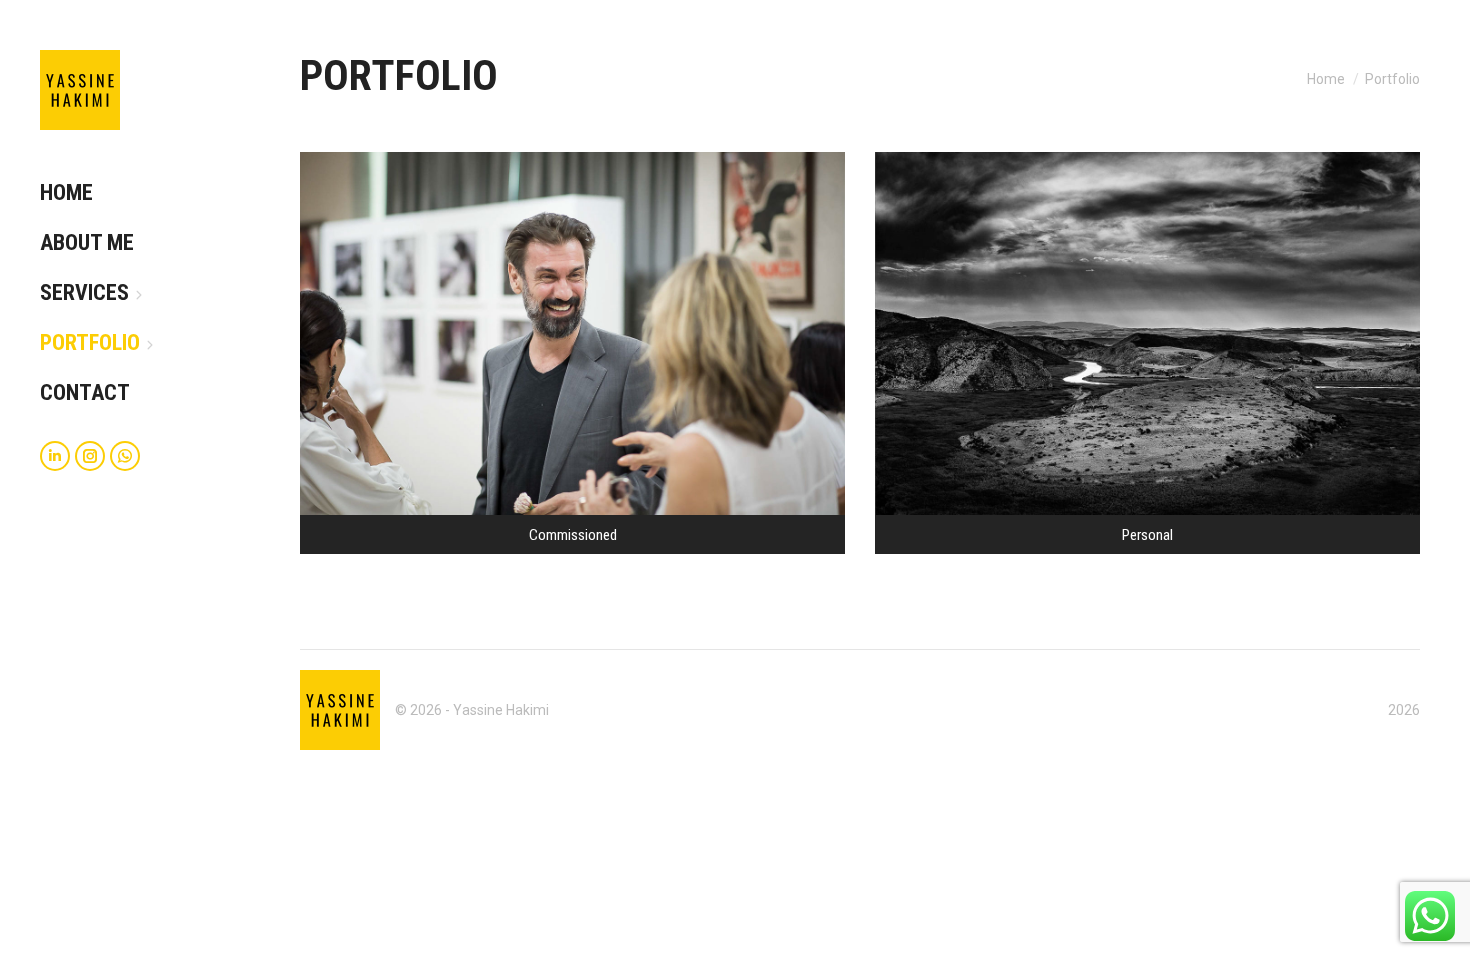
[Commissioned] (572, 353)
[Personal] (1147, 353)
